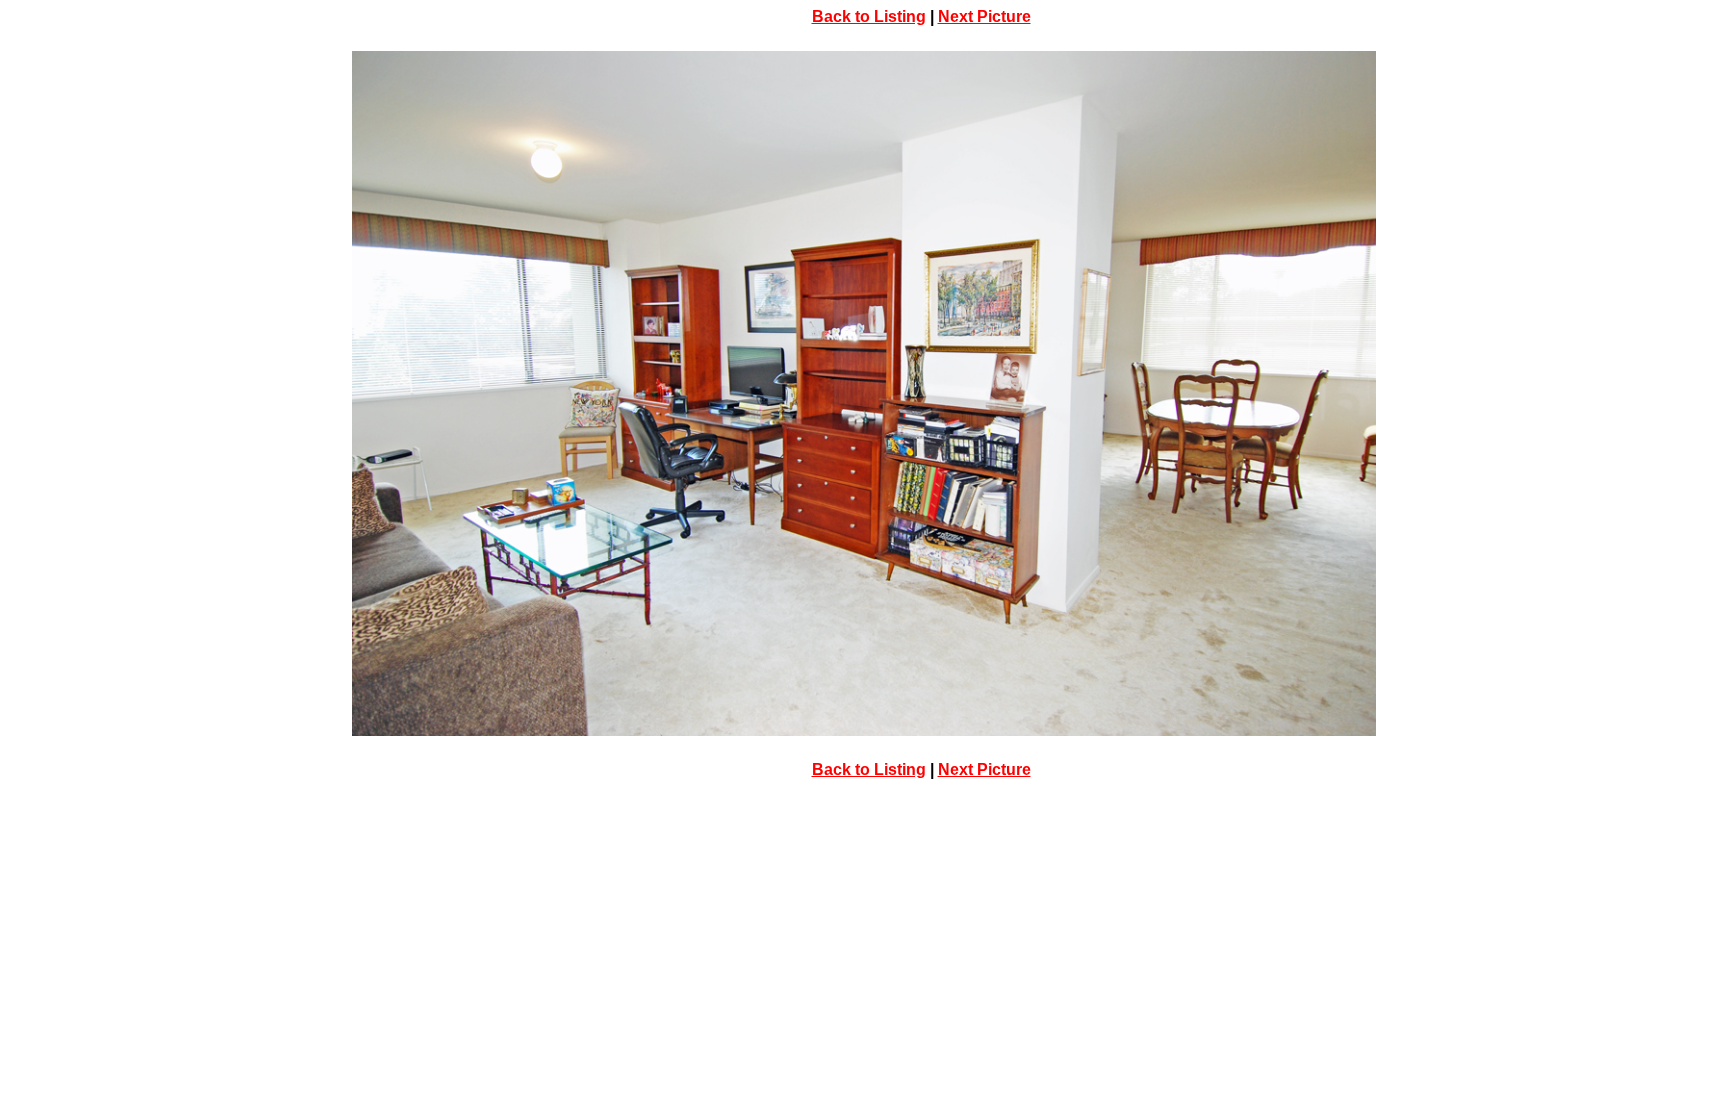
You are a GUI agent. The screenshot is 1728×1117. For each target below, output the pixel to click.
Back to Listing (869, 16)
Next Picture (984, 16)
